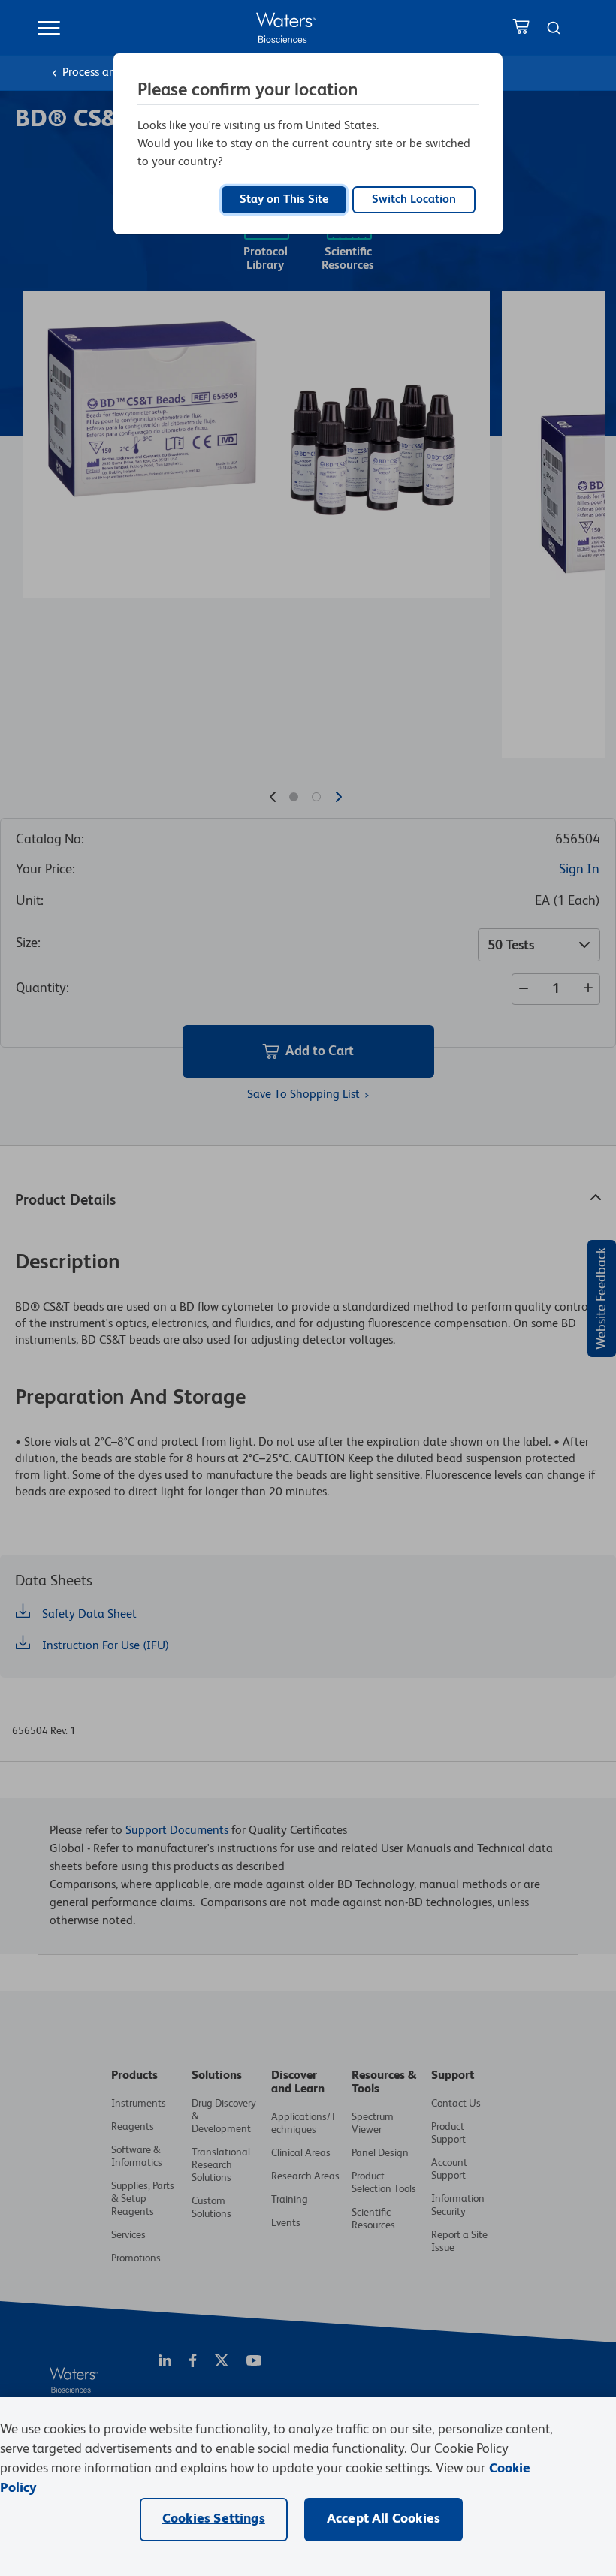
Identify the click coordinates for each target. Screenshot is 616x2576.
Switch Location (414, 200)
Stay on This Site (284, 200)
